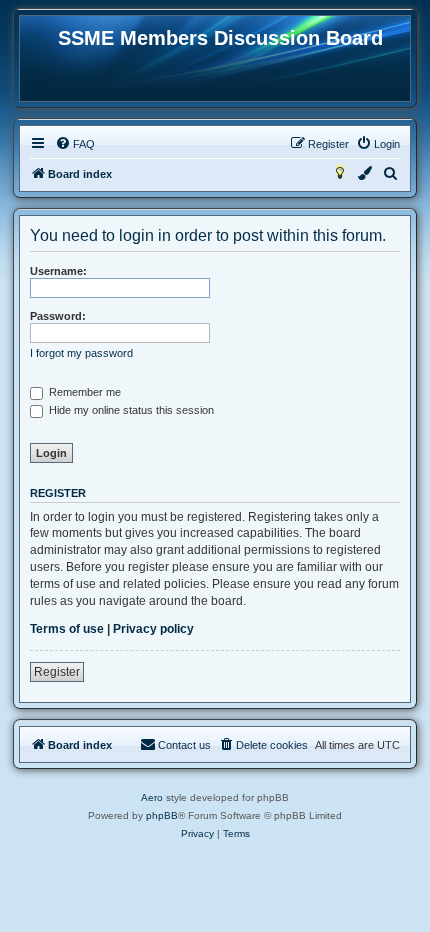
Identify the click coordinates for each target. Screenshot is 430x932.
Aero (152, 797)
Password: (58, 316)
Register (57, 672)
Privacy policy (153, 629)
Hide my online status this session (130, 410)
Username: (58, 271)
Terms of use (67, 629)
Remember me (83, 392)
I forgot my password (81, 353)
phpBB (162, 815)
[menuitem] (75, 144)
